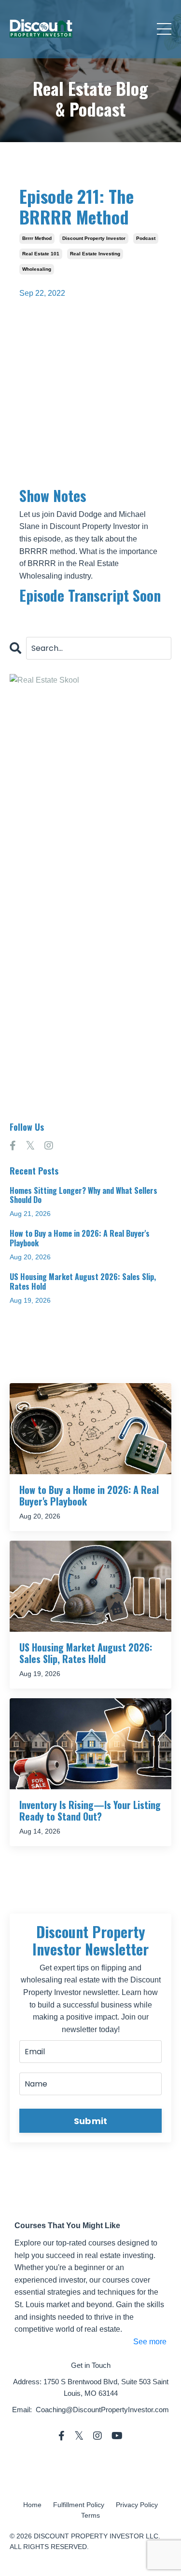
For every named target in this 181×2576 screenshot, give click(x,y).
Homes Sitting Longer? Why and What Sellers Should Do (84, 1195)
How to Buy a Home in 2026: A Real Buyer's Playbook (80, 1238)
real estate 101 (41, 254)
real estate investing (95, 254)
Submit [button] (91, 2121)
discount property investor (94, 238)
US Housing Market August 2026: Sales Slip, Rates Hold (83, 1281)
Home (32, 2505)
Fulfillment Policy (79, 2505)
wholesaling (37, 269)
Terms (90, 2515)
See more (150, 2342)
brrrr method (37, 238)
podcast (146, 238)
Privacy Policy (137, 2505)
